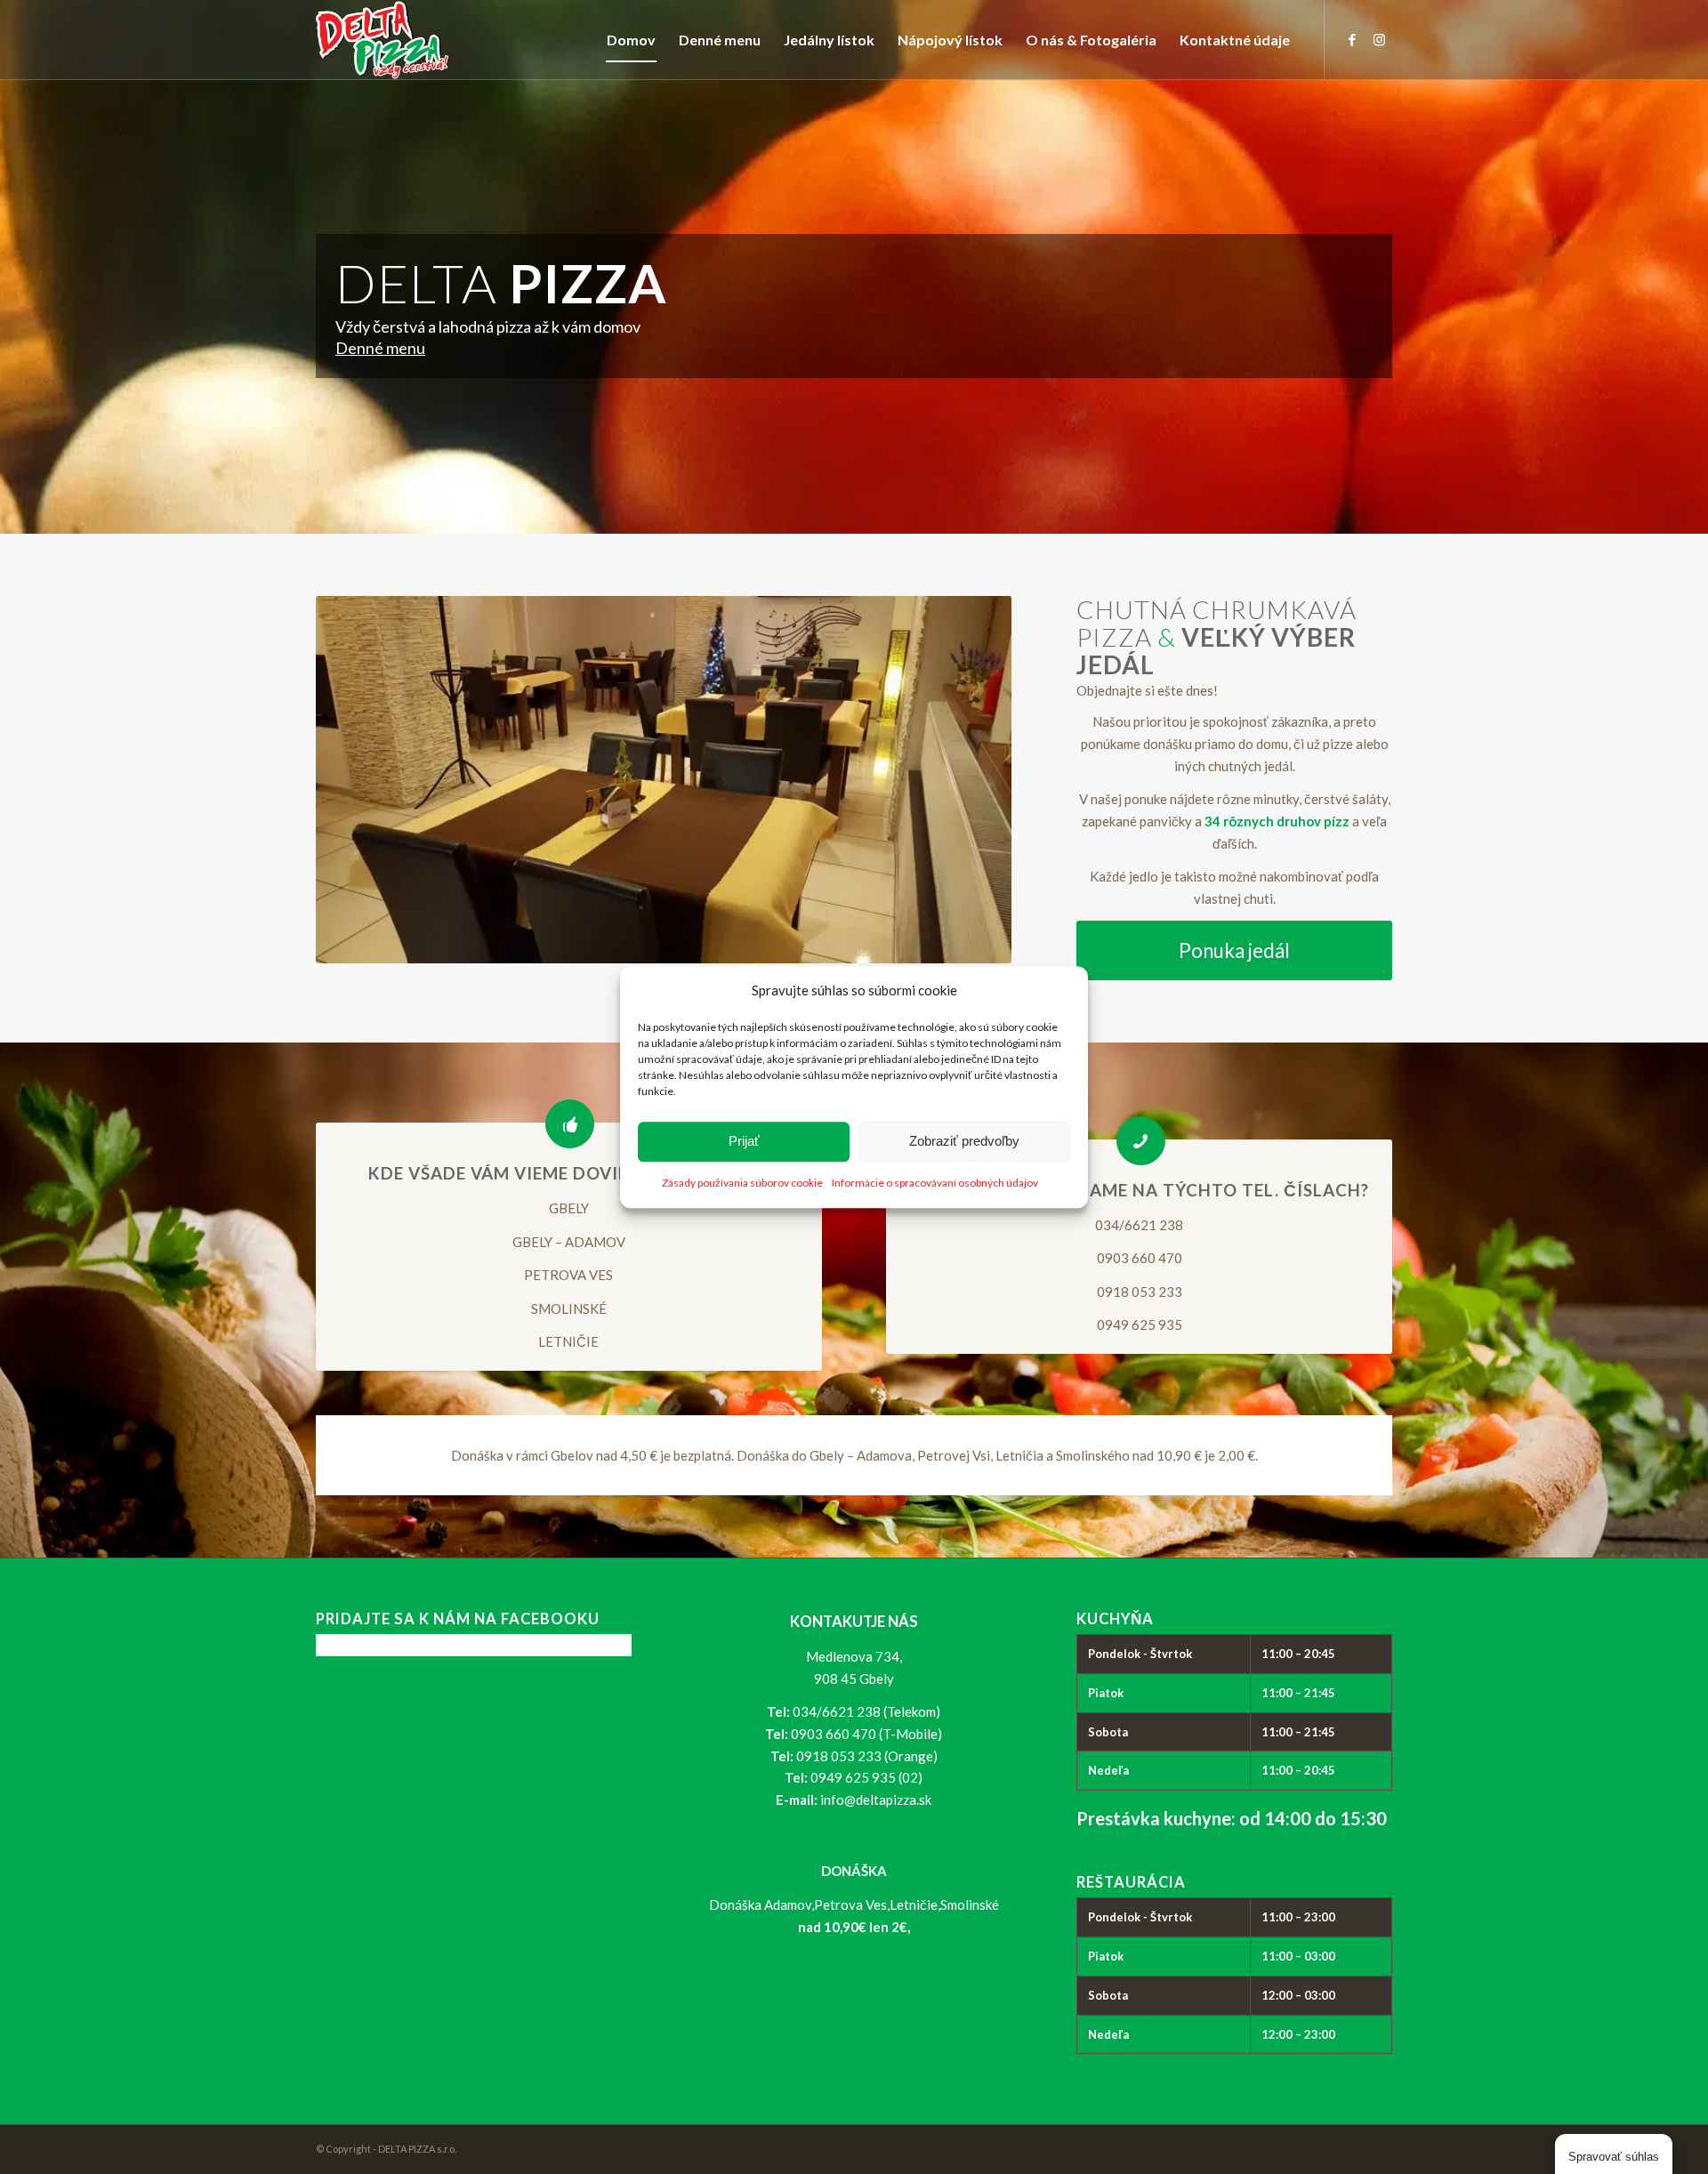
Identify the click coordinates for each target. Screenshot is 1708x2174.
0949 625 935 (1140, 1325)
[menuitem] (631, 40)
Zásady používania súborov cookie (742, 1183)
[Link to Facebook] (1352, 39)
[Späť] (356, 780)
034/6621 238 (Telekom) (866, 1711)
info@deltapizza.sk (876, 1800)
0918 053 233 (1140, 1292)
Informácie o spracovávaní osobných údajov (935, 1183)
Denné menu (380, 348)
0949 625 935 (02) (866, 1777)
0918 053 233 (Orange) (867, 1756)
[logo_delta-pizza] (383, 40)
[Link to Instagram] (1379, 39)
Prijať (744, 1142)
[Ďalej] (971, 780)
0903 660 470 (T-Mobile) (866, 1734)
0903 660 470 (1140, 1258)
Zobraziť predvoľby (964, 1142)
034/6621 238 (1139, 1225)
